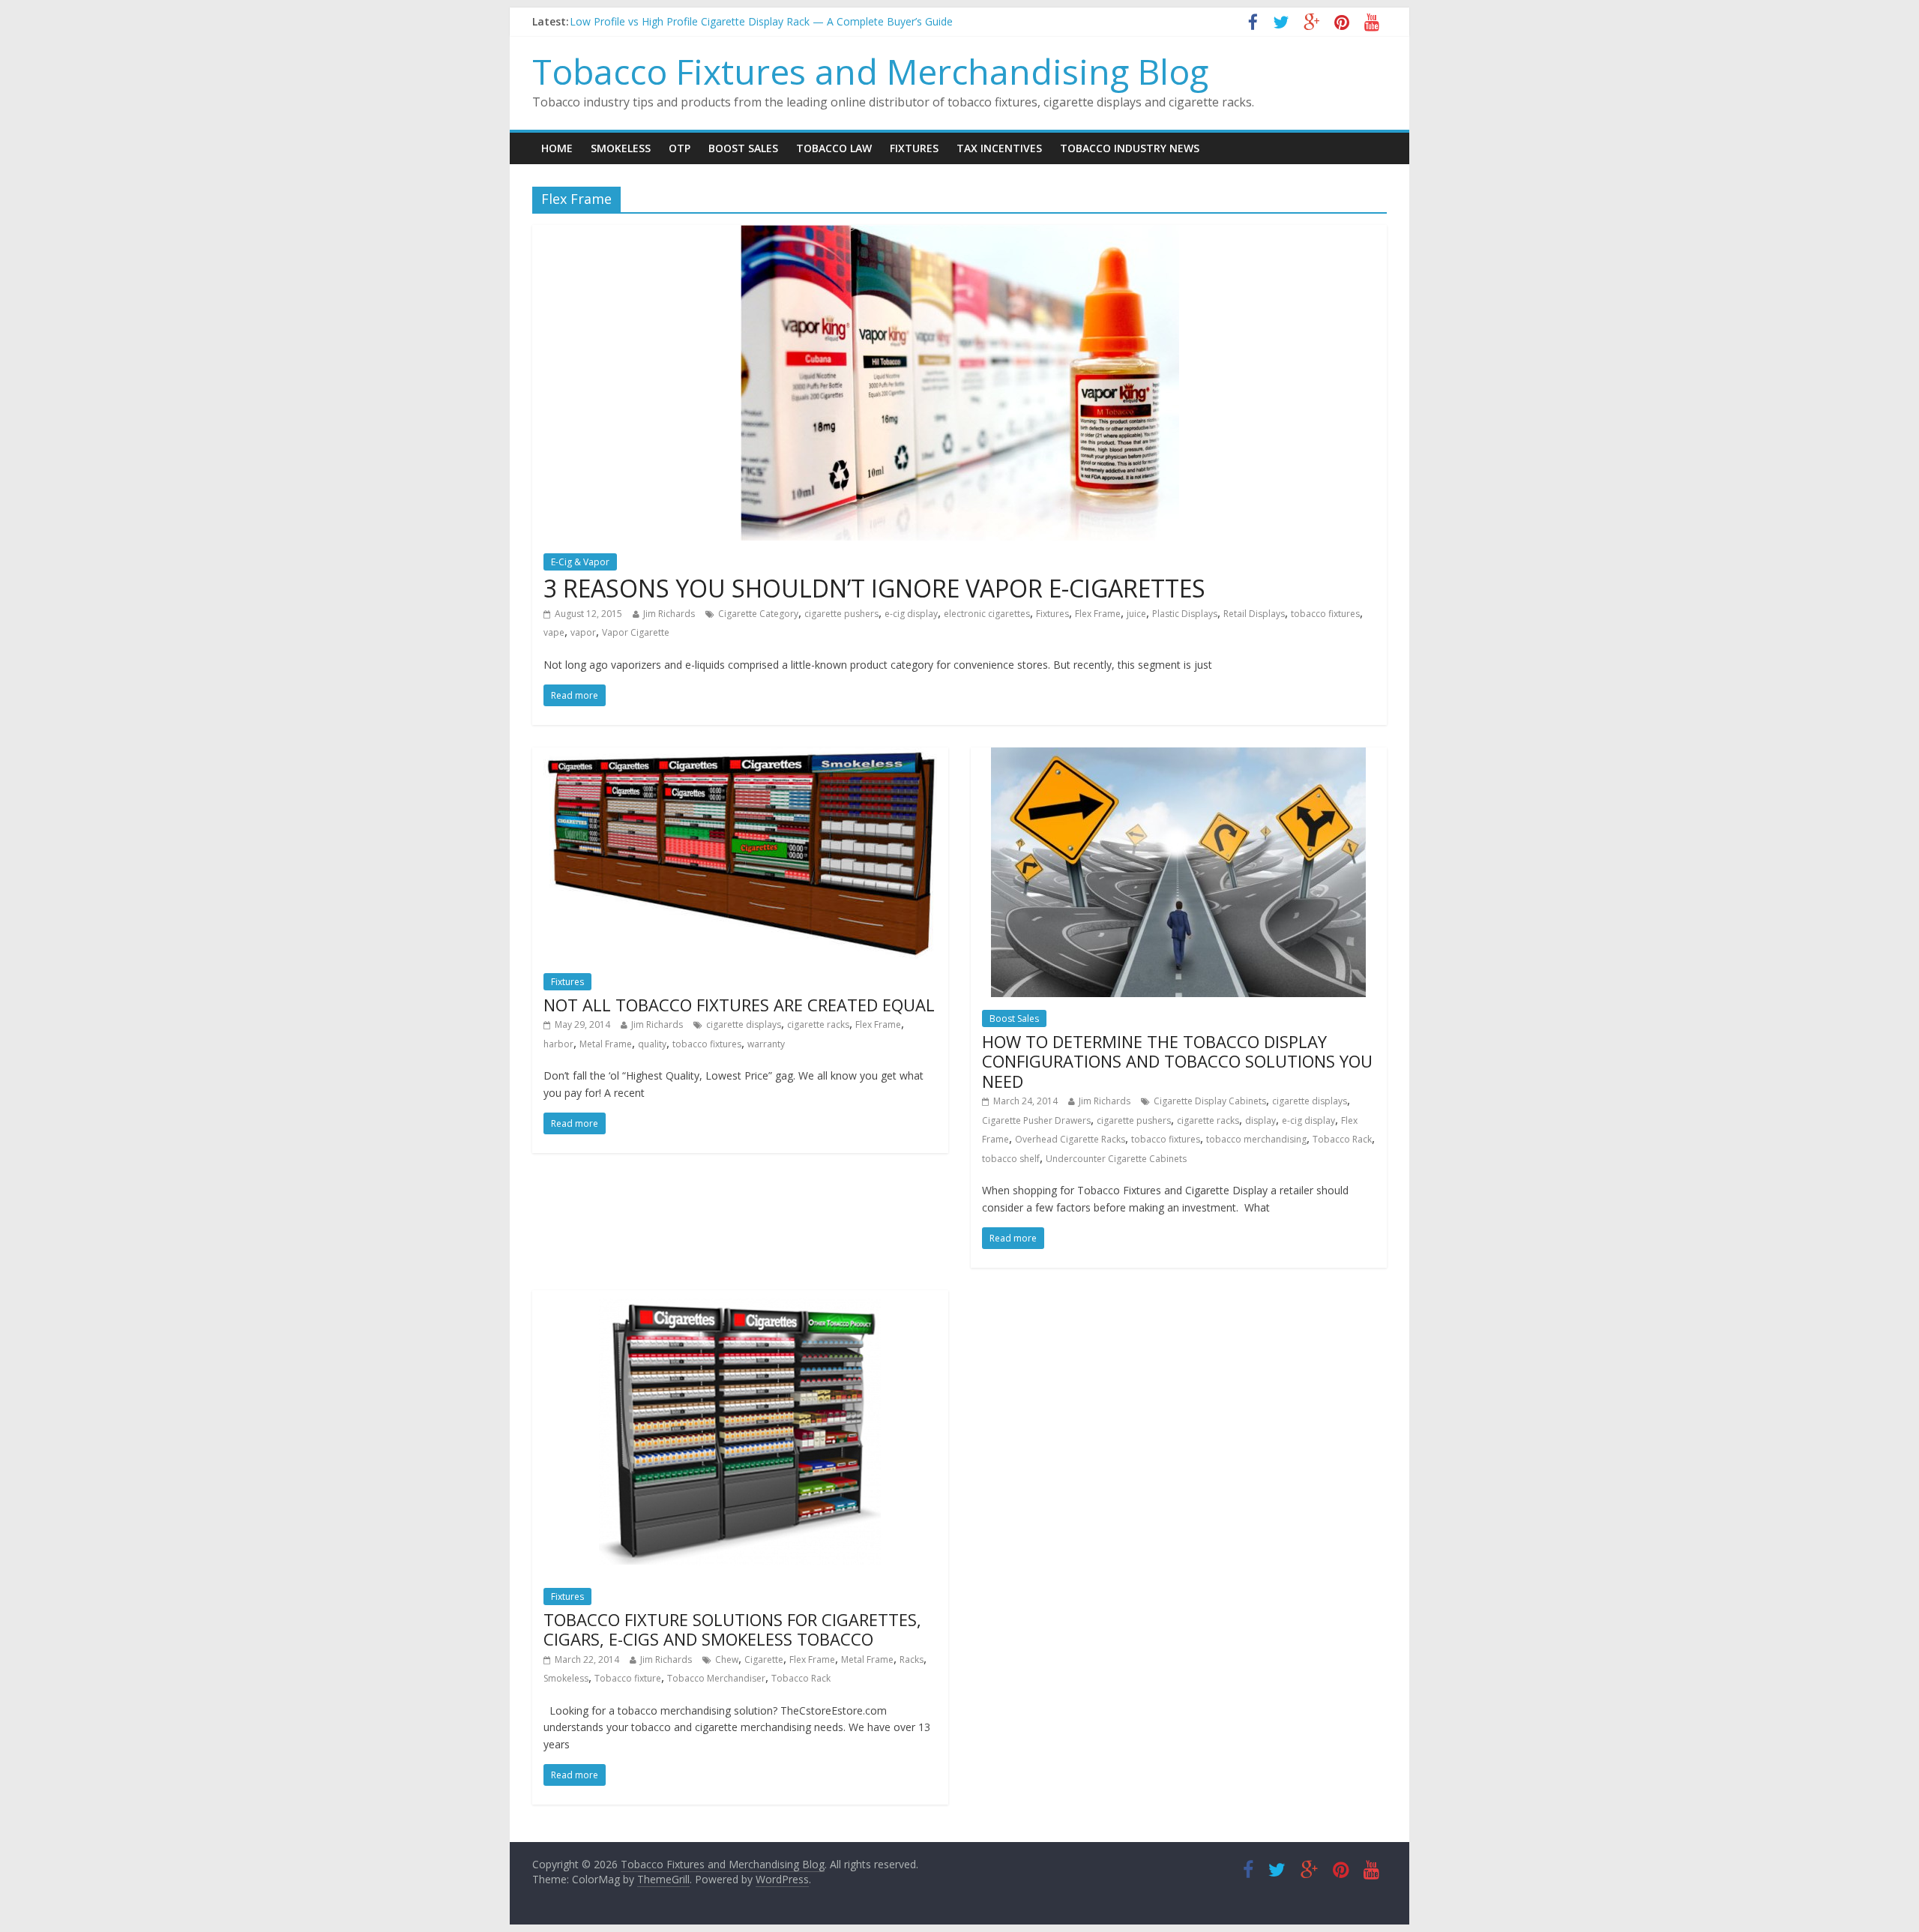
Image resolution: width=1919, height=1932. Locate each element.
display (1260, 1120)
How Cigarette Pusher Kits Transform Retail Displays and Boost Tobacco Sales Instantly (784, 21)
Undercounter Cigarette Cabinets (1116, 1159)
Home (557, 148)
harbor (558, 1044)
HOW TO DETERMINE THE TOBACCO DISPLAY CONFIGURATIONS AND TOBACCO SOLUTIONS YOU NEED (1177, 1061)
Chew (727, 1659)
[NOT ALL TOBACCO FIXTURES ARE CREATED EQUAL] (740, 756)
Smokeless (621, 148)
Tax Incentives (999, 148)
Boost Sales (743, 148)
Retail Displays (1254, 614)
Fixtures (914, 148)
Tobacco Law (834, 148)
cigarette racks (818, 1024)
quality (652, 1044)
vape (554, 632)
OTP (680, 148)
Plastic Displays (1185, 614)
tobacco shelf (1011, 1159)
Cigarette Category (758, 614)
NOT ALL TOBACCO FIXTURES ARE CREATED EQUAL (739, 1005)
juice (1136, 614)
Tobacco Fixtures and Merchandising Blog (870, 71)
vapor (583, 632)
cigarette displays (744, 1024)
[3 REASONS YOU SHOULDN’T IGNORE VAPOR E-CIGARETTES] (960, 234)
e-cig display (911, 614)
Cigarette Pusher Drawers (1036, 1120)
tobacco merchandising (1256, 1139)
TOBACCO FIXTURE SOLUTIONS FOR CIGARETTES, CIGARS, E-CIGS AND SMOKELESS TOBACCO (732, 1629)
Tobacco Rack (1342, 1139)
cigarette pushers (841, 614)
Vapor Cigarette (636, 632)
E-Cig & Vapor (580, 562)
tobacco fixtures (1325, 614)
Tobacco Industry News (1130, 148)
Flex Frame (1098, 614)
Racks (912, 1659)
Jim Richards (669, 614)
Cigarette (764, 1659)
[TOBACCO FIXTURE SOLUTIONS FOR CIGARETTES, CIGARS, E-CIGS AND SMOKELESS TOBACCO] (741, 1299)
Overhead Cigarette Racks (1070, 1139)
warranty (766, 1044)
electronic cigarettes (987, 614)
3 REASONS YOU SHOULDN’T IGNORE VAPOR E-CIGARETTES (874, 588)
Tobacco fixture (628, 1678)
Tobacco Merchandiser (716, 1678)
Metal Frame (606, 1044)
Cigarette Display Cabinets (1210, 1101)
